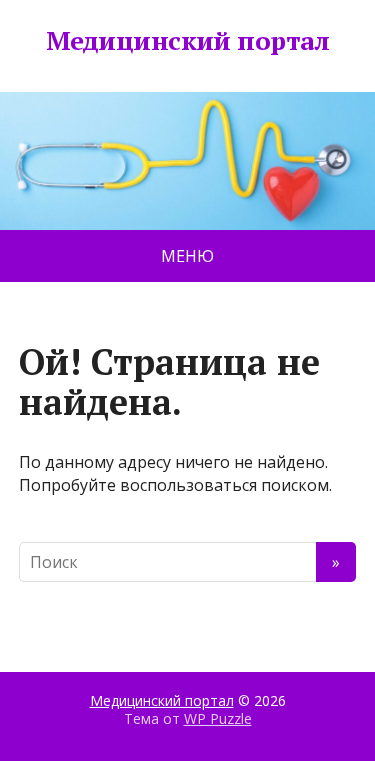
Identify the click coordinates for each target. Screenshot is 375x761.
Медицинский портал (188, 41)
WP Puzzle (218, 718)
